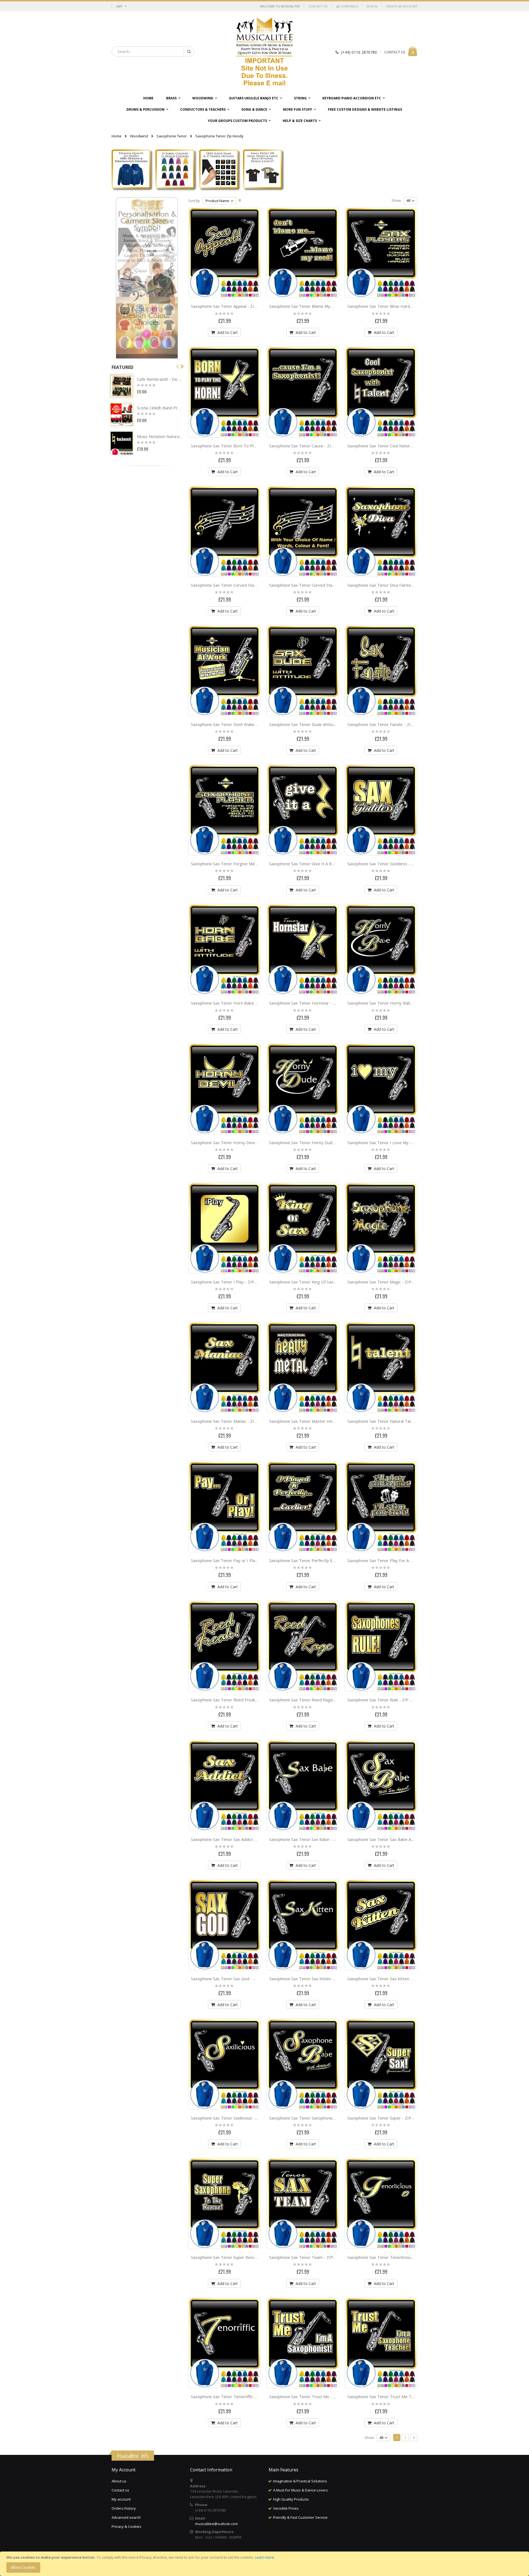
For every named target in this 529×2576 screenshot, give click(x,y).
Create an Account (402, 6)
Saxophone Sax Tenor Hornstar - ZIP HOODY (313, 1003)
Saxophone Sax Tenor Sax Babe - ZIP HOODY (313, 1839)
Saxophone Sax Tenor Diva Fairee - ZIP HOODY (393, 585)
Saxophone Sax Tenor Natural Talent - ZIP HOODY (396, 1421)
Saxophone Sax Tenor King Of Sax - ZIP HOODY (315, 1282)
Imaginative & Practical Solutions (300, 2481)
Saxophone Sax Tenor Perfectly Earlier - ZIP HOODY (319, 1560)
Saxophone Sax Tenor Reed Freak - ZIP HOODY (237, 1700)
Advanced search (126, 2517)
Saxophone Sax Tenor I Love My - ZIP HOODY (392, 1143)
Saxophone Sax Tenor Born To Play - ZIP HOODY (238, 446)
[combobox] (153, 51)
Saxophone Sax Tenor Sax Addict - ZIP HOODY (235, 1839)
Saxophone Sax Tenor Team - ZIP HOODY (309, 2257)
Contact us (120, 2490)
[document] (265, 2564)
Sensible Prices (286, 2508)
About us (119, 2481)
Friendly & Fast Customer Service (300, 2517)
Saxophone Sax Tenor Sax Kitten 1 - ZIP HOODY (315, 1979)
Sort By (194, 201)
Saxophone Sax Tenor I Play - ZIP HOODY (231, 1282)
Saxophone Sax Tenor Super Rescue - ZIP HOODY (239, 2257)
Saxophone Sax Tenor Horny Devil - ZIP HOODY (237, 1143)
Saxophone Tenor (172, 136)
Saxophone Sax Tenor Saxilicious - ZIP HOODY (235, 2118)
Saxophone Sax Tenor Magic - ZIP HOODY (388, 1282)
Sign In (372, 6)
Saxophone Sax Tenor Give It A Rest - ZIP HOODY (317, 864)
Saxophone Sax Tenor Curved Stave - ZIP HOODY (238, 585)
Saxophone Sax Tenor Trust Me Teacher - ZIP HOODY (399, 2397)
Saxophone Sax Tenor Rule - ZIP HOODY (386, 1700)
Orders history (124, 2508)
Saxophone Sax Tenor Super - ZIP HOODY (388, 2118)
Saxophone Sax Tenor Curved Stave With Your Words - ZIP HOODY (333, 585)
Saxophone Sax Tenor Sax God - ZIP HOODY (234, 1979)
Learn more (264, 2557)
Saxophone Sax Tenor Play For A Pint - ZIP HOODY (396, 1560)
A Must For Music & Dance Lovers (300, 2490)
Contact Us (318, 6)
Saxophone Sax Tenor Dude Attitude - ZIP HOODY (317, 724)
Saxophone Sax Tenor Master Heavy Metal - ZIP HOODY (323, 1421)
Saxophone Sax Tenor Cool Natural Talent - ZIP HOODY (400, 446)
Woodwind (139, 136)
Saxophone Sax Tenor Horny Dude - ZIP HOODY (315, 1143)
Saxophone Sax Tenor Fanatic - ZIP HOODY (389, 724)
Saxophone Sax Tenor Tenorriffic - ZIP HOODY (236, 2397)
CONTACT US (395, 52)
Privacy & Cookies (126, 2526)
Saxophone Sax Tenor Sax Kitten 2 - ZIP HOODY (394, 1979)
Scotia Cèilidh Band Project (160, 408)
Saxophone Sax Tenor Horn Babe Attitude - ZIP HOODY (244, 1003)
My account (121, 2499)
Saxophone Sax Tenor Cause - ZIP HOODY (310, 446)
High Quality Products (291, 2499)
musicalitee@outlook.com (216, 2524)
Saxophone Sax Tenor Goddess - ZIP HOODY (391, 864)
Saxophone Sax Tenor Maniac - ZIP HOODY (232, 1421)
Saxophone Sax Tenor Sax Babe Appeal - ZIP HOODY (398, 1839)
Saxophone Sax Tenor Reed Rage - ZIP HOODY (315, 1700)
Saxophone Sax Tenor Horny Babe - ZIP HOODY (394, 1003)
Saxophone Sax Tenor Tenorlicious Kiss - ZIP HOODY (398, 2257)
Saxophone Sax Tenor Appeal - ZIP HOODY (232, 306)
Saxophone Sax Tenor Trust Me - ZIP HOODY (313, 2397)
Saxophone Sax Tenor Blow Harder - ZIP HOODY (394, 306)
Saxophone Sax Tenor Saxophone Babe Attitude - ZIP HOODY (328, 2118)
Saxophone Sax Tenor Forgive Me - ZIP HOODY (236, 864)
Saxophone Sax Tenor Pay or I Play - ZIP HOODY (238, 1560)
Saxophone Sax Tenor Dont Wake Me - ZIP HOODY (240, 724)
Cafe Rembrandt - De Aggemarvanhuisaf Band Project (160, 379)
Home (117, 136)
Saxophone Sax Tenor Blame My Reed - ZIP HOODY (319, 306)
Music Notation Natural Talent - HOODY (160, 436)
